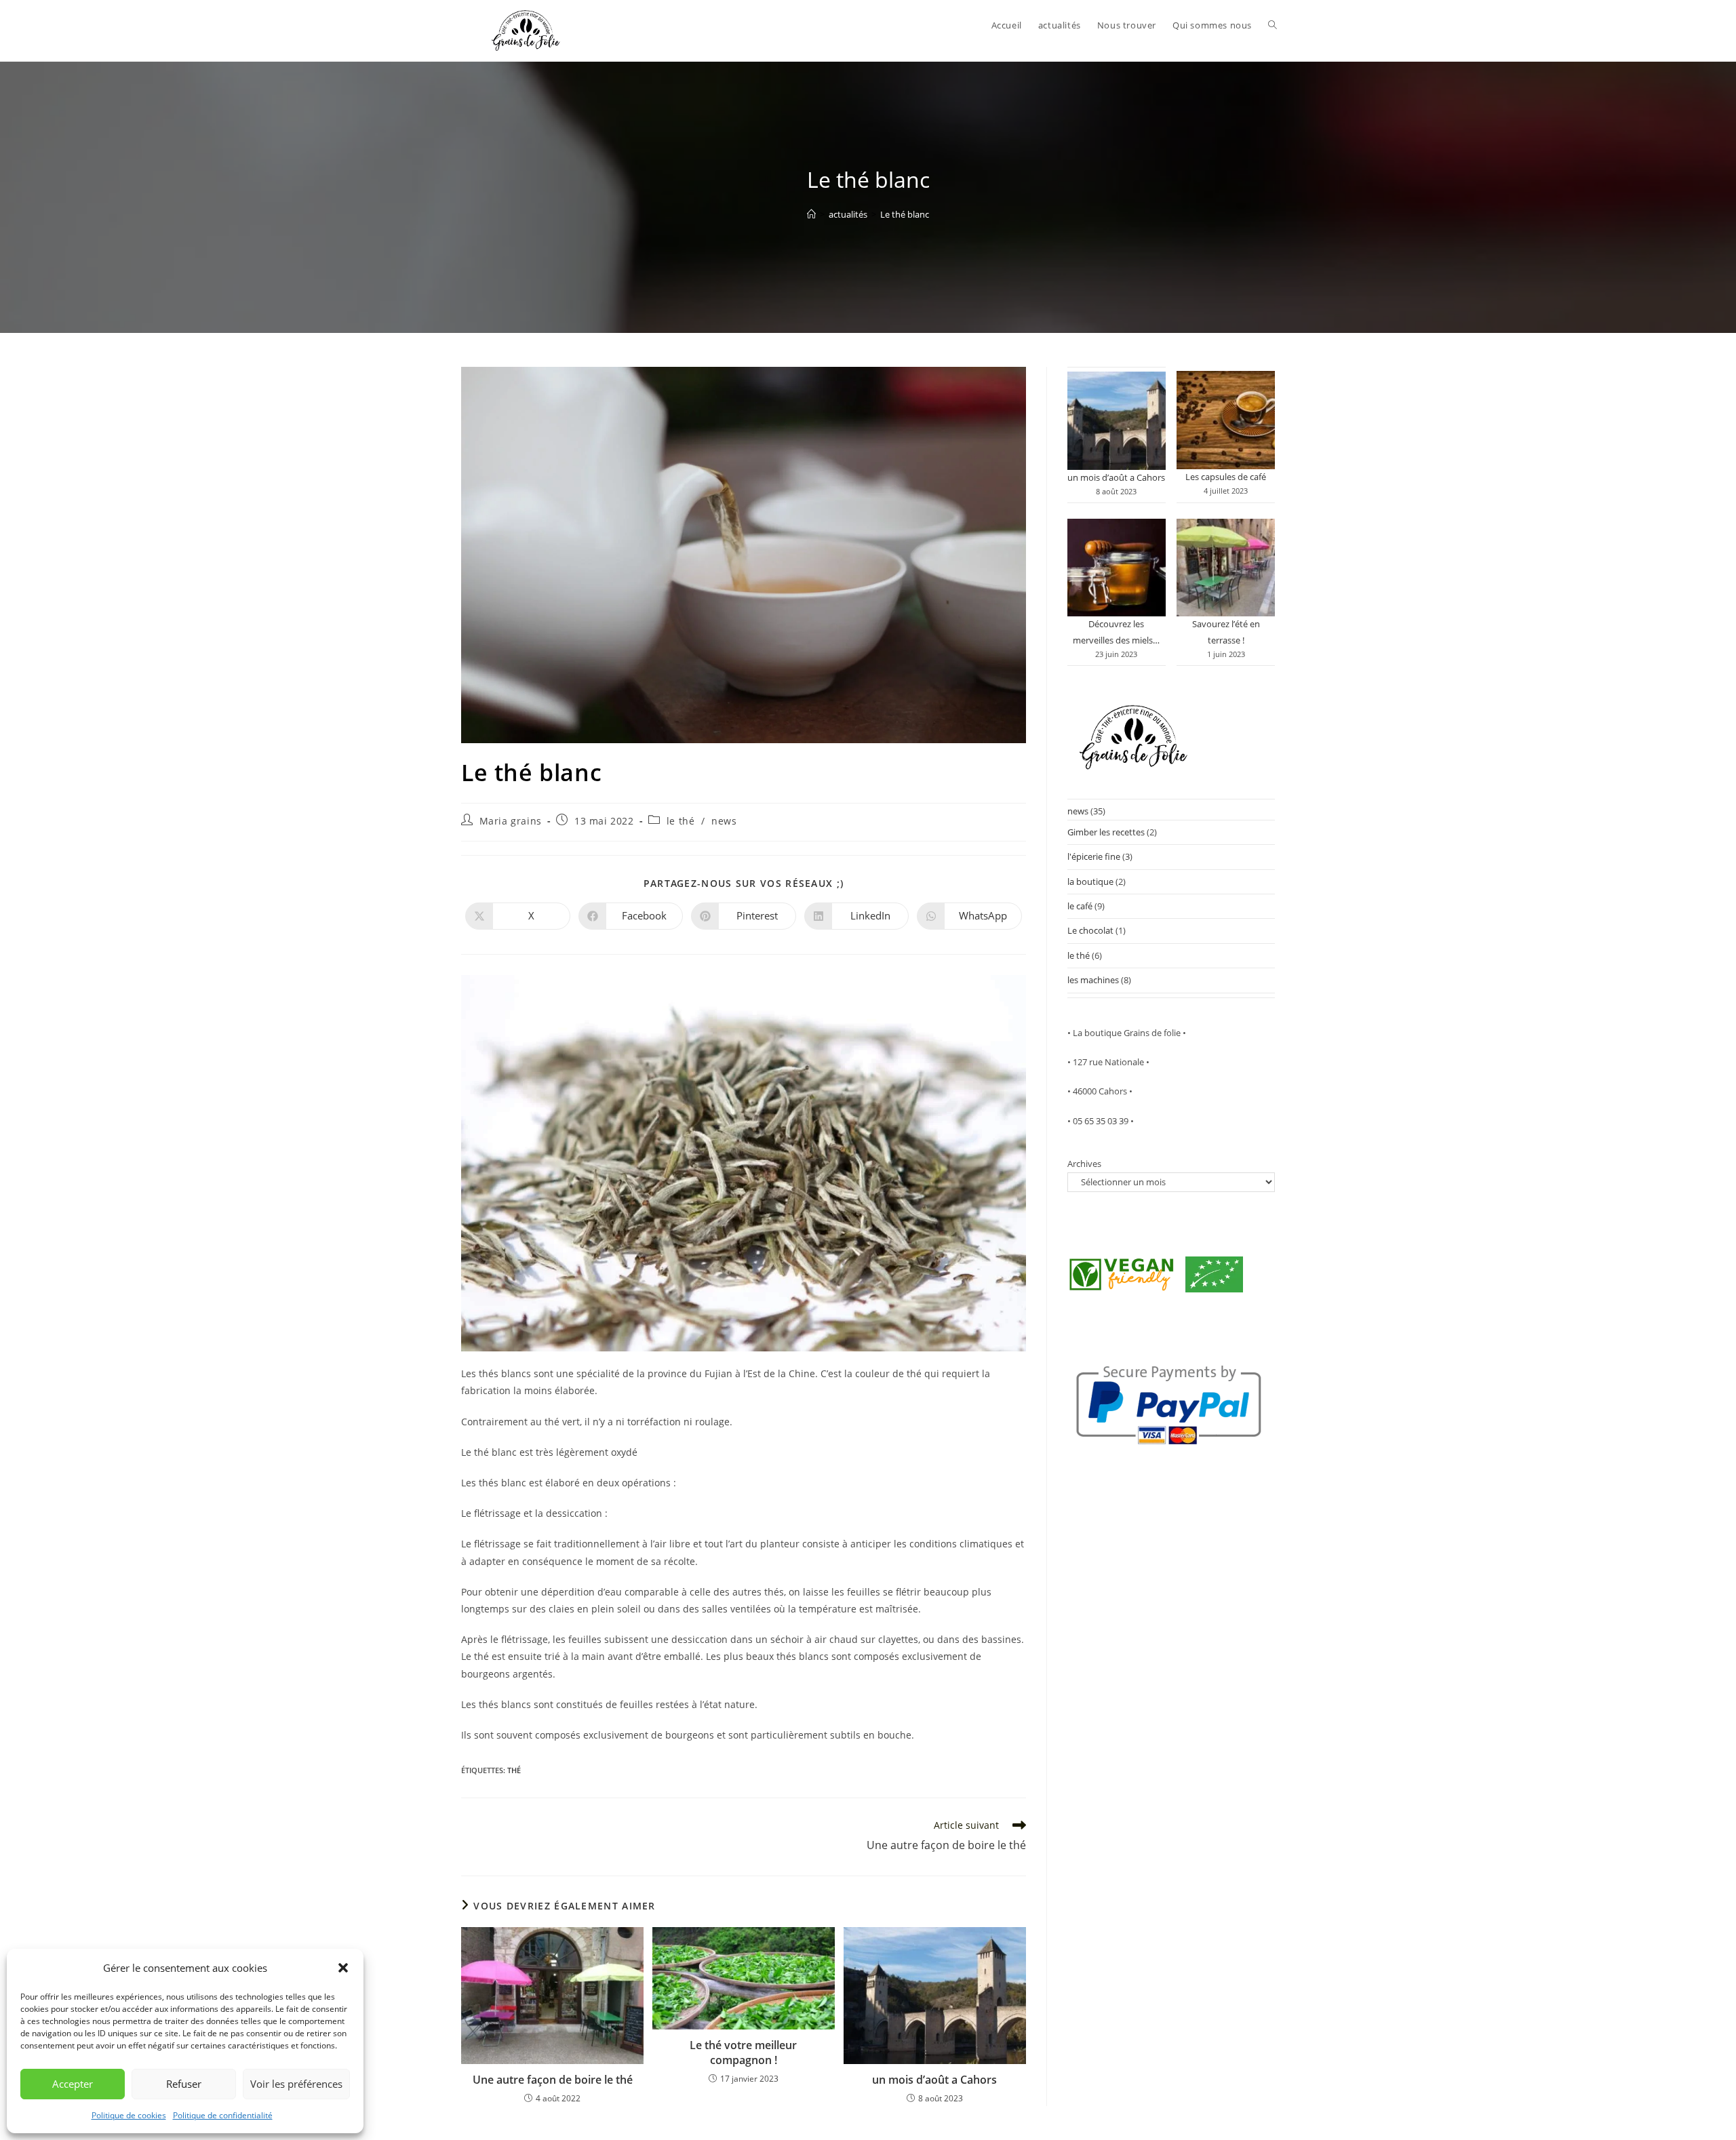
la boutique (1090, 881)
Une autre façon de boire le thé (553, 2080)
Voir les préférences (296, 2084)
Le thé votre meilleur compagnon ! (743, 2053)
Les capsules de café (1226, 477)
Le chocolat (1090, 930)
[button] (343, 1968)
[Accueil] (811, 214)
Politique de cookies (129, 2115)
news (724, 821)
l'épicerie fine (1094, 856)
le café (1080, 906)
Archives (1084, 1164)
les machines (1093, 980)
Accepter (73, 2084)
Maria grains (511, 821)
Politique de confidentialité (223, 2115)
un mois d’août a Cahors (934, 2080)
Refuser (184, 2084)
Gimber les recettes (1106, 832)
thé (514, 1770)
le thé (681, 821)
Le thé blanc (905, 214)
